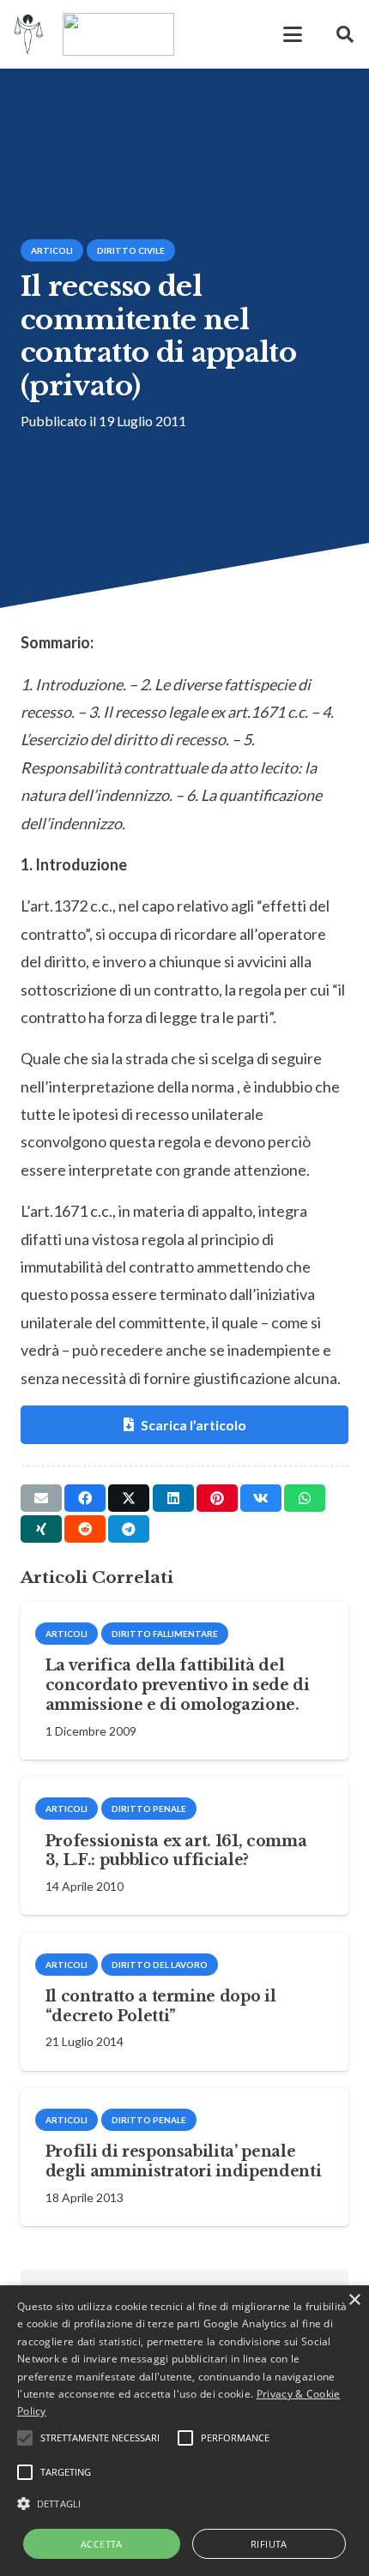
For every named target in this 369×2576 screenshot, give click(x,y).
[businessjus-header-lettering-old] (118, 34)
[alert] (184, 2431)
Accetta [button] (102, 2544)
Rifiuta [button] (269, 2544)
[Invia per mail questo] (41, 1498)
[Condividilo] (85, 1498)
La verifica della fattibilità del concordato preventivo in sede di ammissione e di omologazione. (178, 1685)
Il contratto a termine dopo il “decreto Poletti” (160, 2006)
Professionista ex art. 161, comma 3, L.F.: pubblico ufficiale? (176, 1851)
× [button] (354, 2300)
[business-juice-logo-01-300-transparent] (29, 34)
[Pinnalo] (217, 1498)
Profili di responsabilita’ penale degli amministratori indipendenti (183, 2161)
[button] (293, 34)
